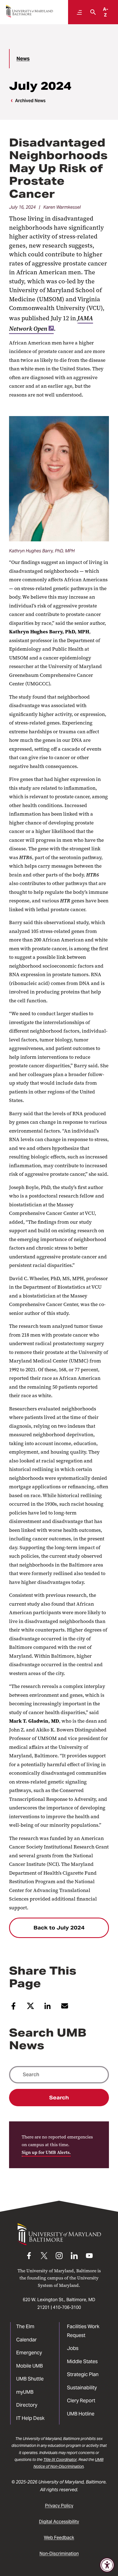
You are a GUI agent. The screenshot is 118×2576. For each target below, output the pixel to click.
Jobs (73, 2348)
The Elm (25, 2326)
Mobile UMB (29, 2366)
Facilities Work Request (83, 2331)
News (23, 59)
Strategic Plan (83, 2374)
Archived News (30, 101)
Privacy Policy (59, 2506)
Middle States (82, 2361)
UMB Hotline (81, 2414)
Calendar (26, 2340)
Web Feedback (59, 2538)
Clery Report (81, 2400)
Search (59, 2098)
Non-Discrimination (59, 2554)
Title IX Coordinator (60, 2460)
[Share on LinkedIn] (48, 2008)
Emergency (29, 2353)
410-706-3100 (67, 2307)
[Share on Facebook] (13, 2008)
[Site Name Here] (29, 11)
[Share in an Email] (65, 2008)
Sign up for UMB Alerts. (46, 2152)
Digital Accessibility (59, 2522)
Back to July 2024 (59, 1928)
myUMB (25, 2392)
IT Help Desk (30, 2418)
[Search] (92, 12)
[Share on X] (31, 2008)
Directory (27, 2405)
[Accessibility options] (107, 2565)
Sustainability (82, 2388)
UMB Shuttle (30, 2379)
